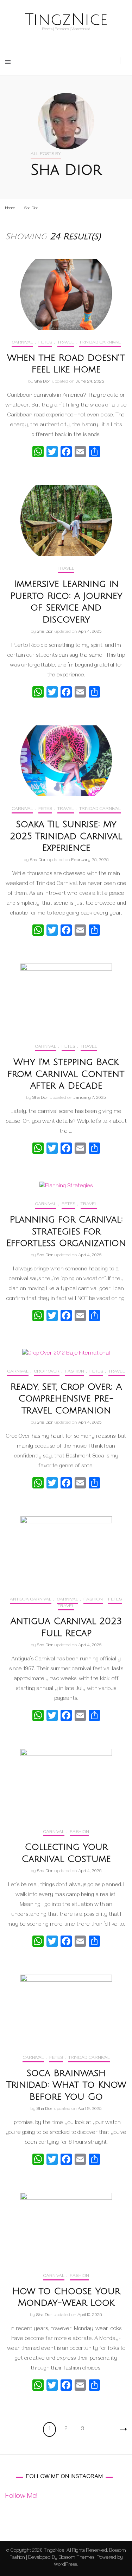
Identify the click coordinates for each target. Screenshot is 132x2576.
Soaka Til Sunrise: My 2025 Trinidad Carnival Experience (66, 836)
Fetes (45, 343)
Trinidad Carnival (100, 343)
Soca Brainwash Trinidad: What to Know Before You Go (66, 2085)
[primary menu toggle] (10, 62)
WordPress (65, 2565)
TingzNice (66, 20)
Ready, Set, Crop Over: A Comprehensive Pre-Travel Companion (66, 1399)
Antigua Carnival (31, 1600)
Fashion (74, 1372)
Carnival (22, 343)
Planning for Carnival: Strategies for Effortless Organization (66, 1232)
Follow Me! (21, 2497)
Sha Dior (42, 382)
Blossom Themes (76, 2558)
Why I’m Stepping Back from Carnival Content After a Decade (66, 1074)
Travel (66, 343)
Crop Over (47, 1372)
